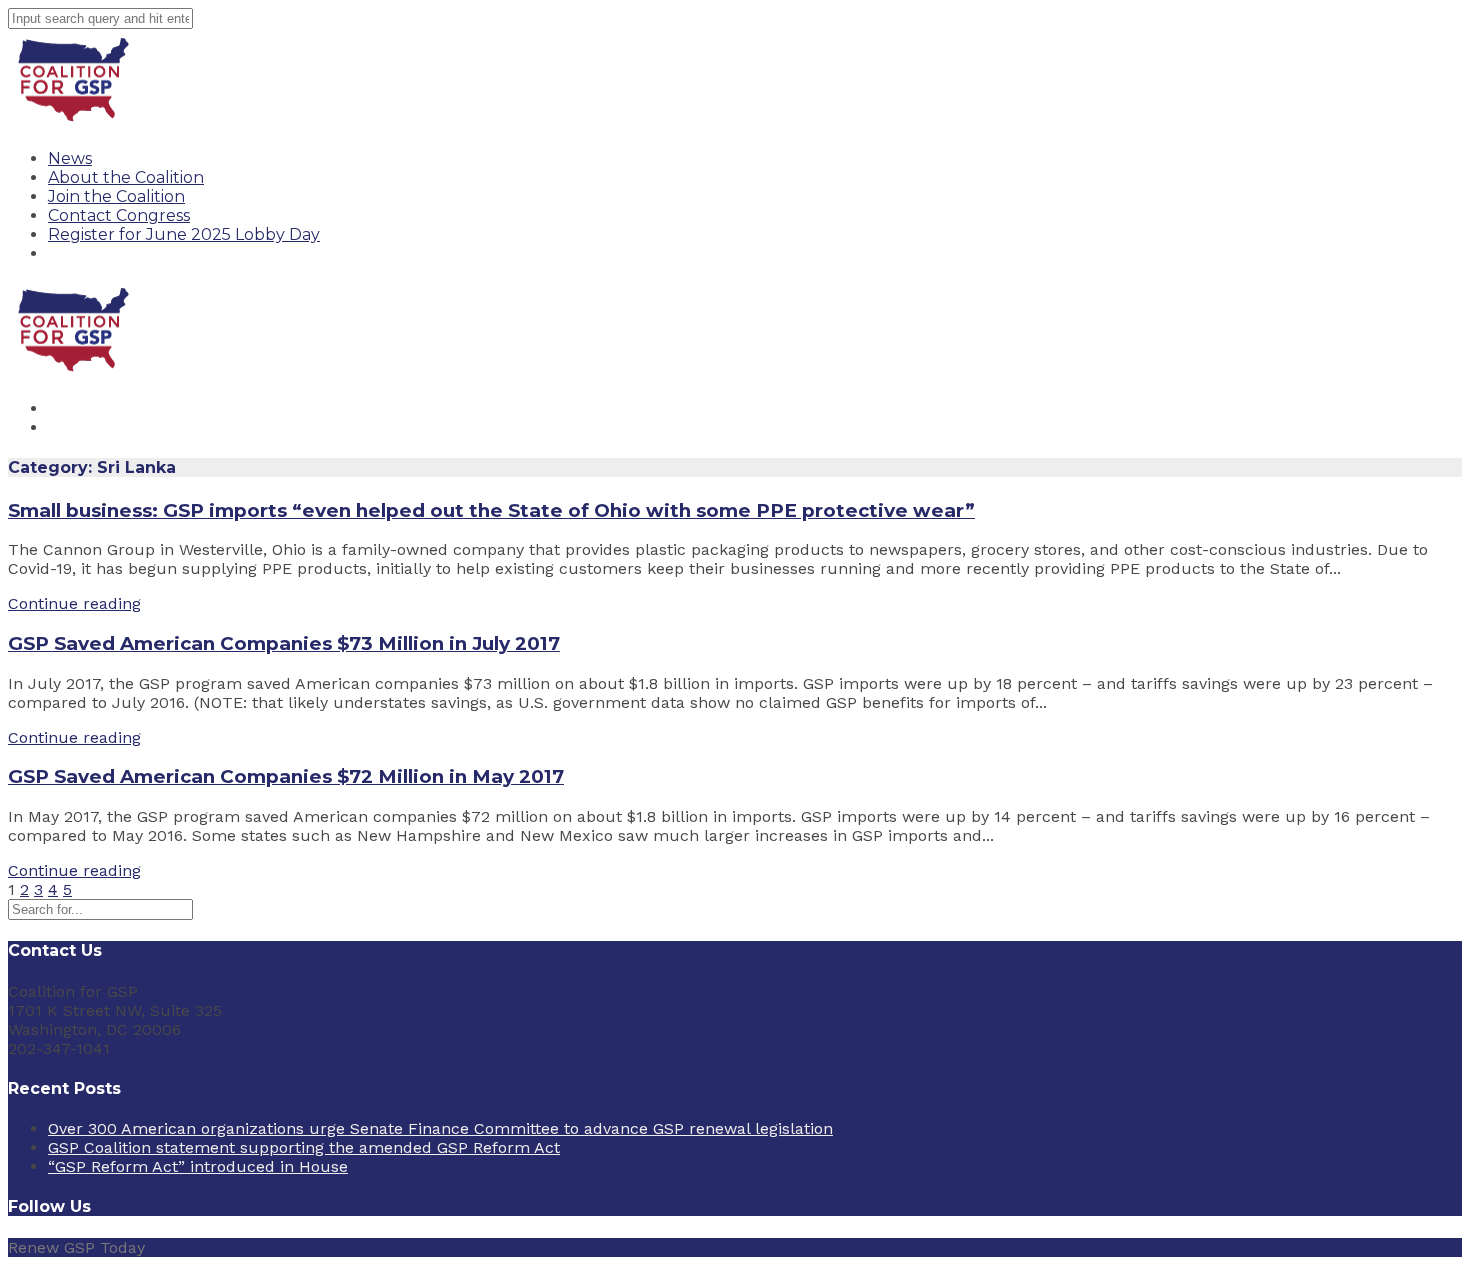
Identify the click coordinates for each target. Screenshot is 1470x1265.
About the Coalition (126, 177)
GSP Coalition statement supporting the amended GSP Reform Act (304, 1147)
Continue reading (74, 603)
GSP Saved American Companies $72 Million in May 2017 (286, 776)
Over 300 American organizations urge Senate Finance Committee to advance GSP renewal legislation (440, 1128)
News (70, 158)
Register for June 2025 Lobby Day (184, 234)
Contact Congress (119, 215)
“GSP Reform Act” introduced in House (198, 1166)
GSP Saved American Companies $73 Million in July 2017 (284, 643)
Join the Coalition (116, 196)
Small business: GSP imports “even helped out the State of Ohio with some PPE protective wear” (491, 510)
